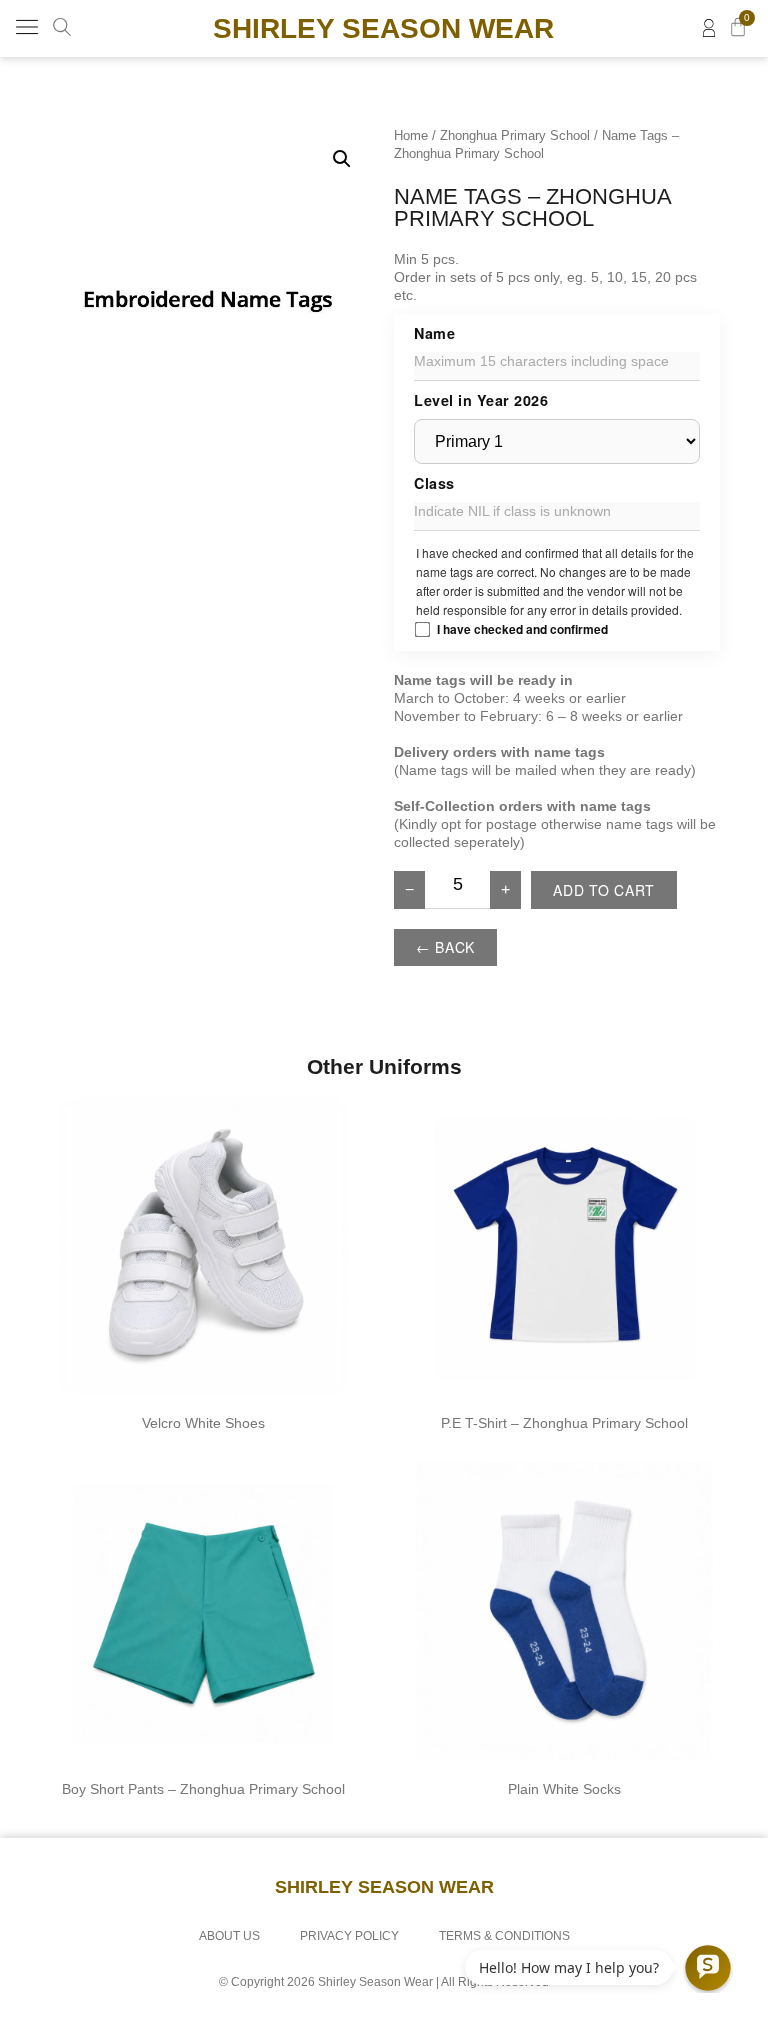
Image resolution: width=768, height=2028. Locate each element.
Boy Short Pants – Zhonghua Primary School (203, 1789)
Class (434, 483)
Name (434, 333)
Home (411, 135)
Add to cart (604, 890)
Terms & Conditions (504, 1936)
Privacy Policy (349, 1936)
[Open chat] (708, 1968)
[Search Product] (62, 27)
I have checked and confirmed (522, 629)
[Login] (709, 28)
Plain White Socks (564, 1789)
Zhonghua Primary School (515, 135)
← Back (445, 947)
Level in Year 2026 (481, 400)
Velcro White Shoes (203, 1423)
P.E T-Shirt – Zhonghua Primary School (564, 1423)
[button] (26, 28)
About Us (229, 1936)
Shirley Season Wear (383, 28)
